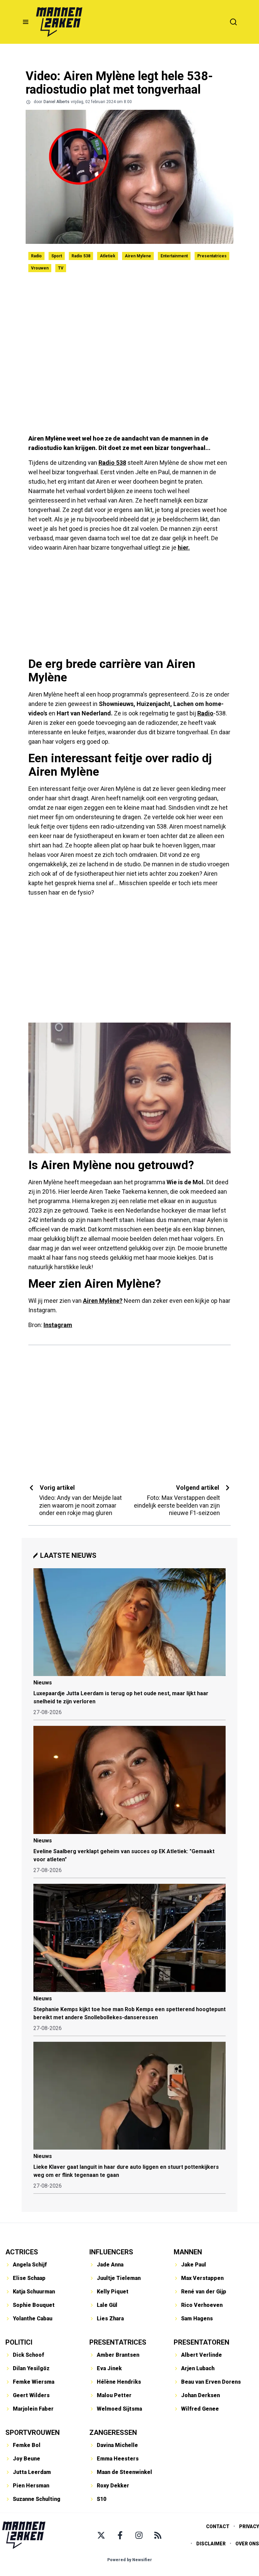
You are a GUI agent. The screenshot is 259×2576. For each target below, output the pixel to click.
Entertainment (174, 256)
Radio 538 (81, 256)
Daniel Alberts (56, 102)
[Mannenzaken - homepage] (59, 22)
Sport (57, 256)
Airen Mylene (138, 256)
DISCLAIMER (211, 2544)
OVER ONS (247, 2544)
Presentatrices (212, 256)
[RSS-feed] (158, 2535)
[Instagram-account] (139, 2535)
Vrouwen (40, 268)
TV (61, 268)
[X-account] (101, 2535)
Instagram (58, 1325)
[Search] (233, 22)
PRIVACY (249, 2526)
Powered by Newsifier (130, 2560)
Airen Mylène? (103, 1301)
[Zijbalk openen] (26, 22)
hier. (184, 548)
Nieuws (43, 1683)
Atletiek (108, 256)
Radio (36, 256)
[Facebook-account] (120, 2535)
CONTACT (218, 2526)
